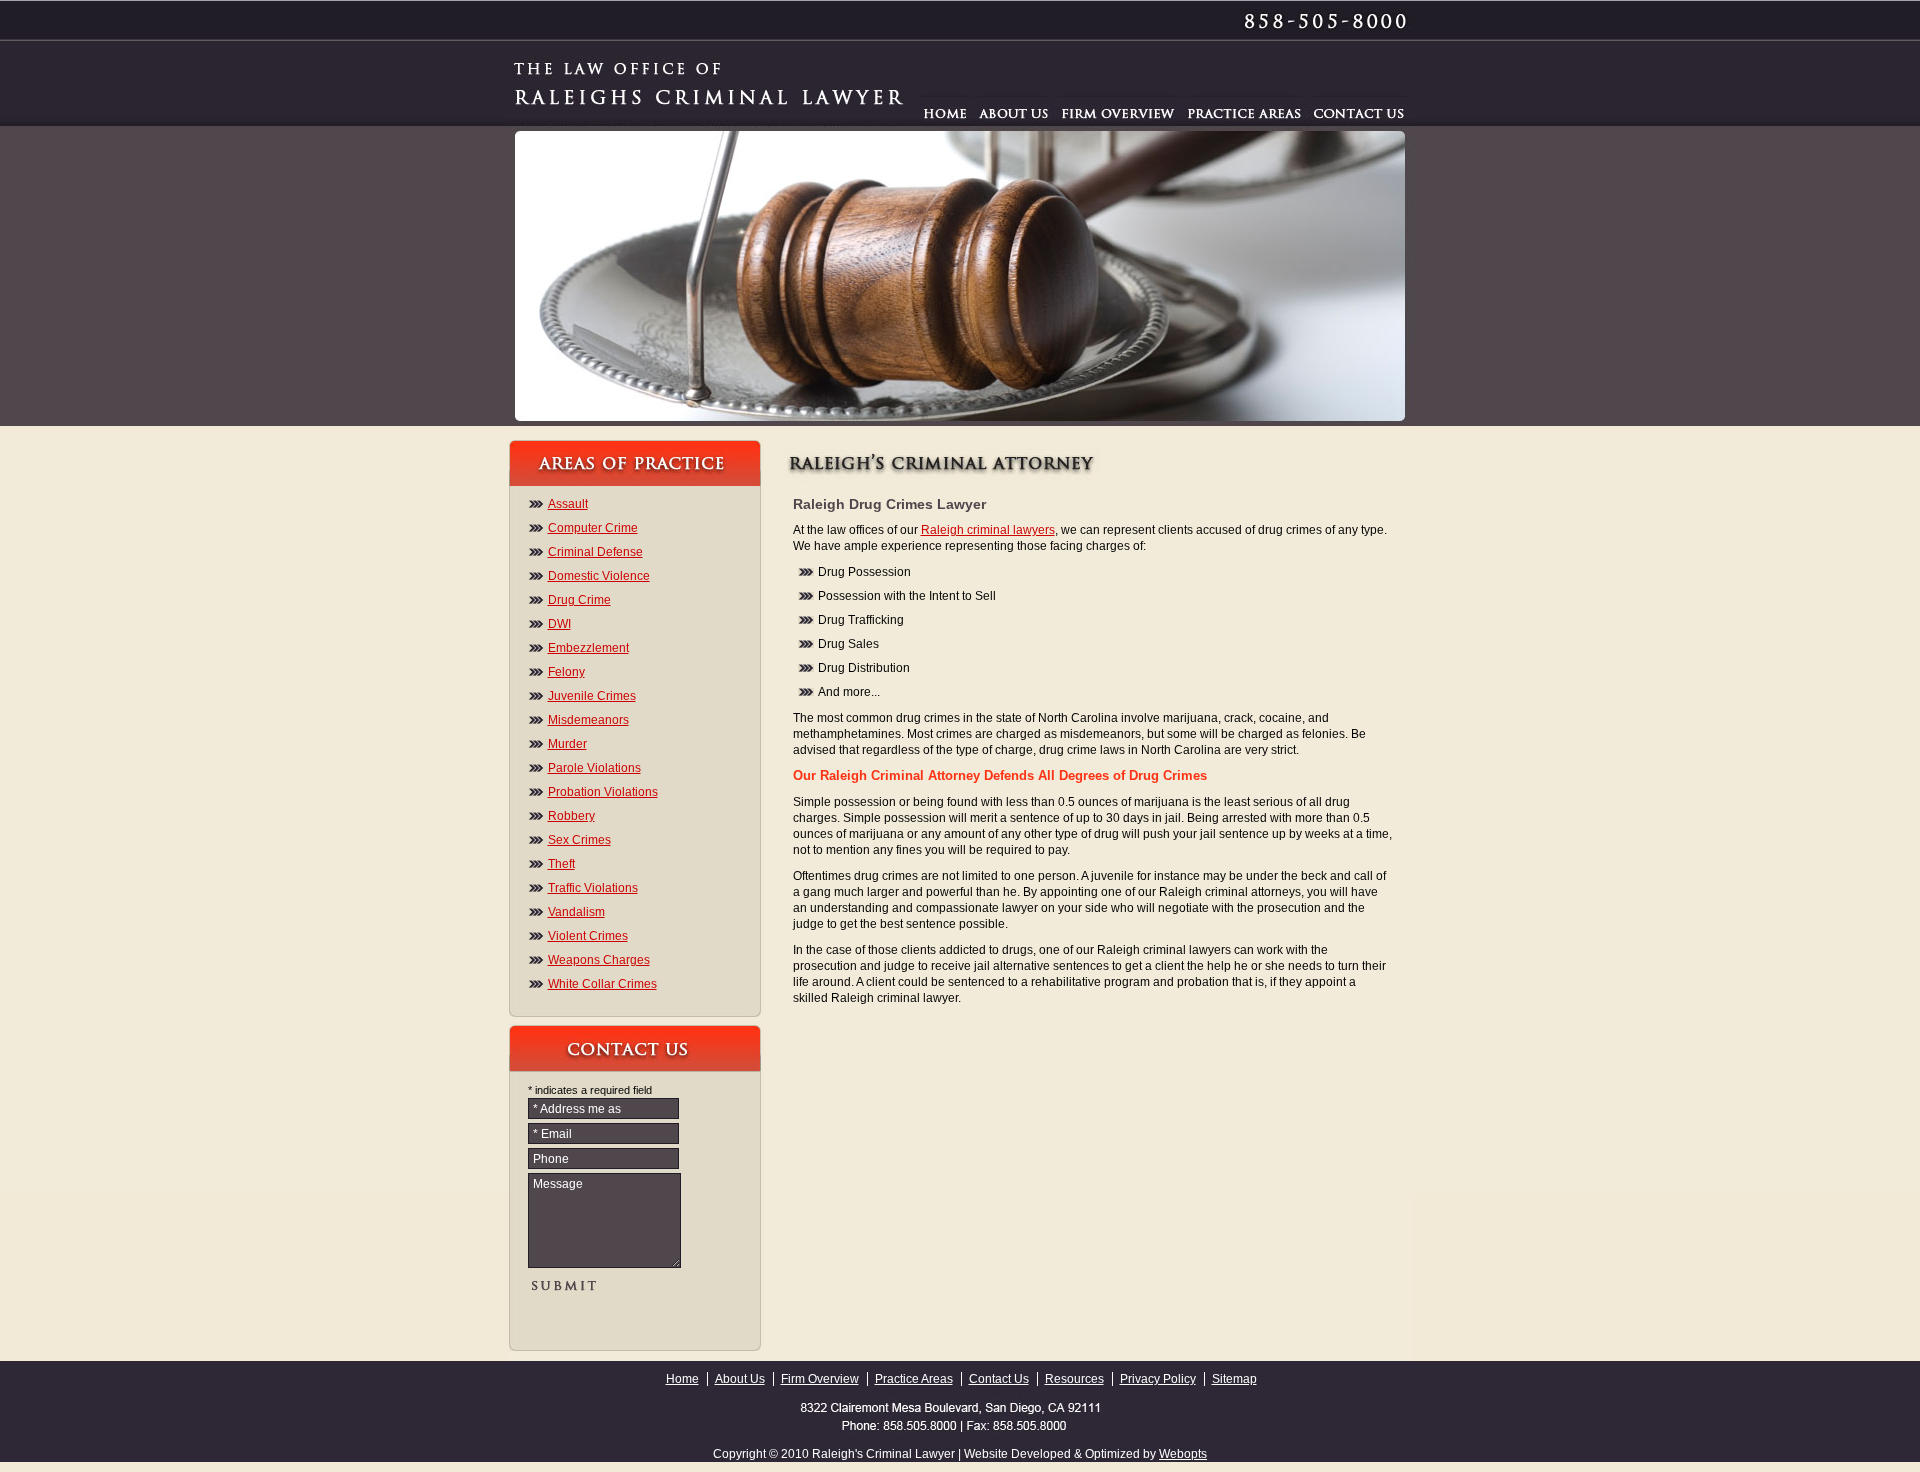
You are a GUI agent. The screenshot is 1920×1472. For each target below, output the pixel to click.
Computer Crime (593, 528)
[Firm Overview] (1119, 112)
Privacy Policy (1158, 1379)
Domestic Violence (599, 576)
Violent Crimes (588, 936)
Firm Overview (820, 1379)
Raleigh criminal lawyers (988, 530)
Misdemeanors (588, 720)
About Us (740, 1379)
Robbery (571, 816)
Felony (566, 672)
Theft (561, 864)
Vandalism (576, 912)
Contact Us (999, 1379)
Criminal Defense (595, 552)
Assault (568, 504)
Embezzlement (588, 648)
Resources (1074, 1379)
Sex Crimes (579, 840)
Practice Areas (914, 1379)
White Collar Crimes (602, 984)
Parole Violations (594, 768)
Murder (567, 744)
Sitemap (1234, 1379)
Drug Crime (579, 600)
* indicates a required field (590, 1090)
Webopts (1183, 1454)
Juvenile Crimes (592, 696)
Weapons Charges (599, 960)
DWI (559, 624)
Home (682, 1379)
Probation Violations (603, 792)
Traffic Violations (593, 888)
